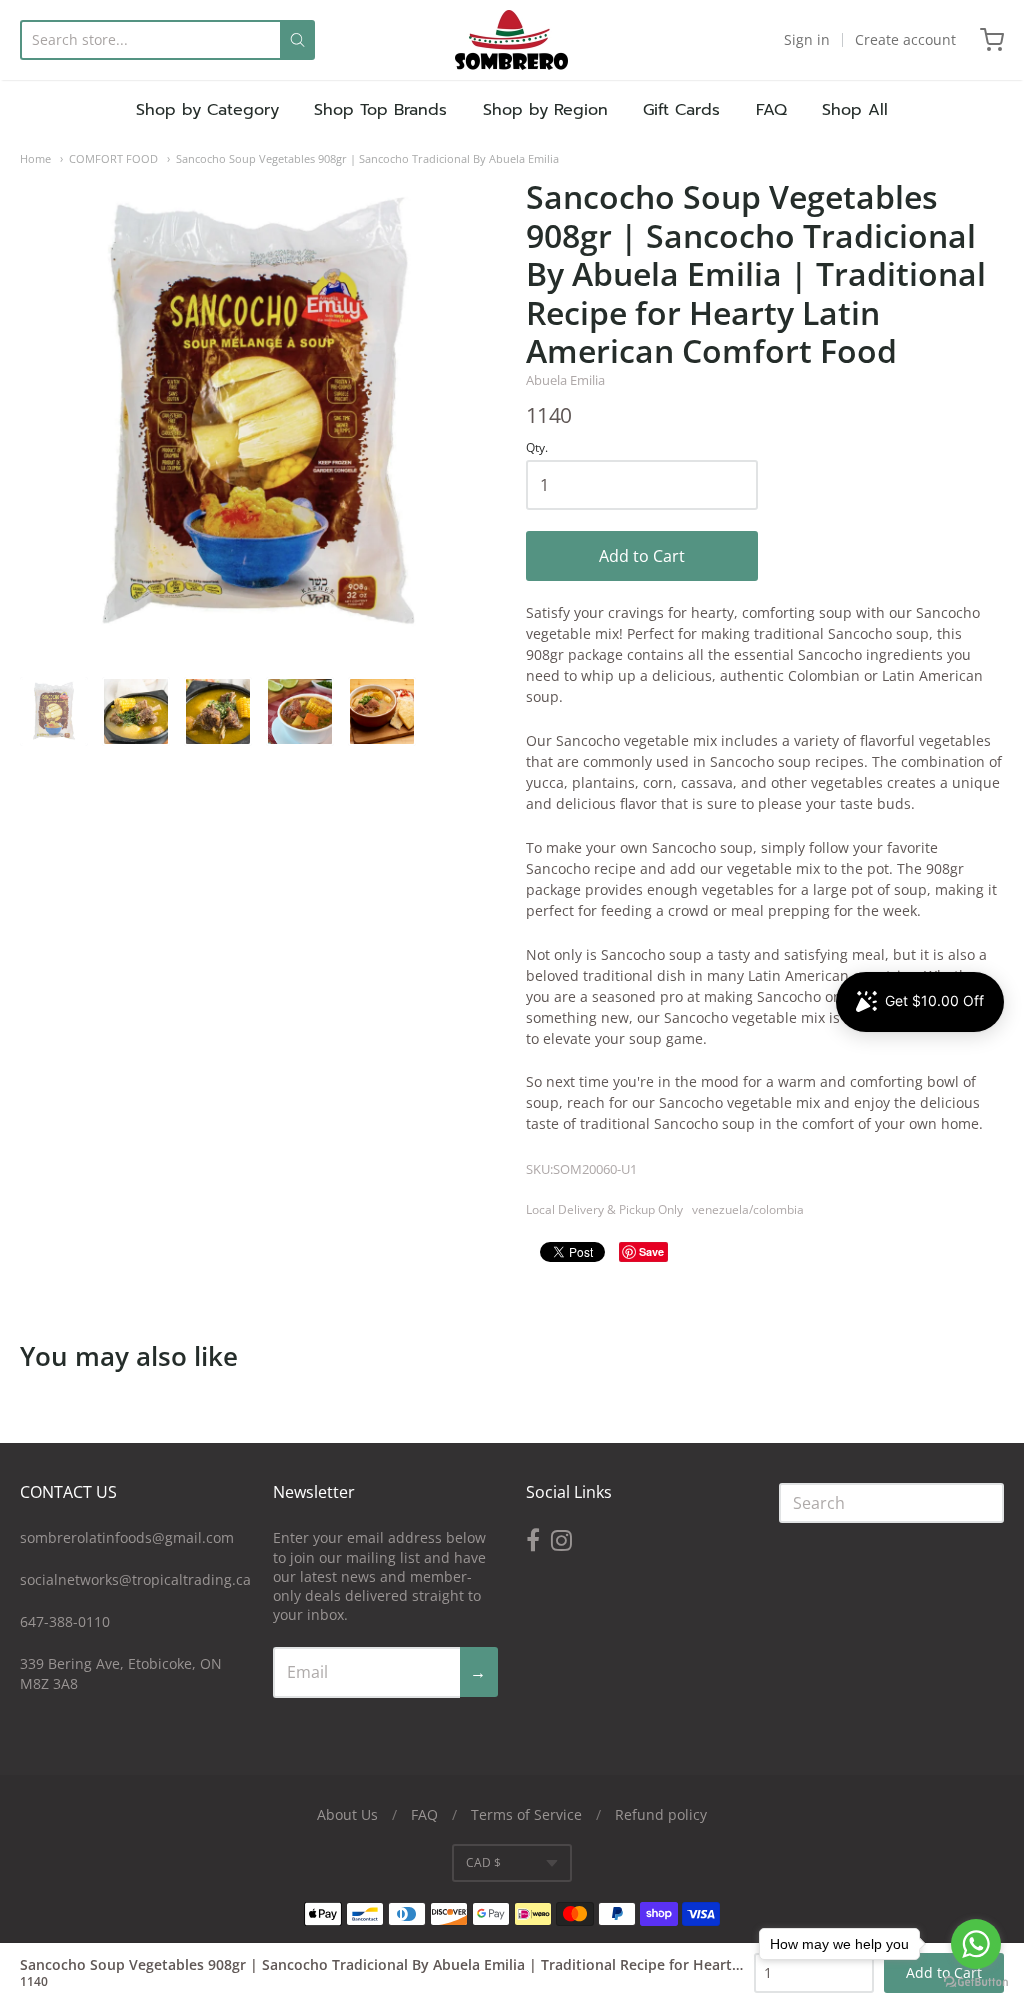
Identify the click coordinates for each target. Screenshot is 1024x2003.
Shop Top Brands (380, 110)
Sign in (807, 39)
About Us (347, 1814)
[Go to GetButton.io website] (976, 1982)
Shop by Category (207, 110)
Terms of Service (526, 1814)
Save (651, 1251)
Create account (905, 39)
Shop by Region (545, 110)
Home (35, 158)
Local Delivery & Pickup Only (604, 1209)
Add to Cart (642, 556)
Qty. (537, 448)
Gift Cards (681, 110)
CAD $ (483, 1862)
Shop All (855, 110)
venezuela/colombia (748, 1209)
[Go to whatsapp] (976, 1944)
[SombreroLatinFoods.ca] (511, 40)
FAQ (771, 110)
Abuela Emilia (565, 380)
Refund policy (661, 1814)
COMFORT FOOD (113, 158)
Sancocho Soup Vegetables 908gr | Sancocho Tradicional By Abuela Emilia (367, 158)
